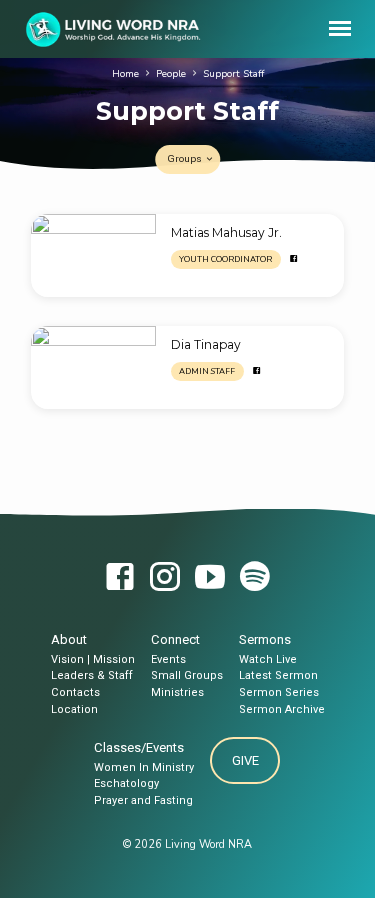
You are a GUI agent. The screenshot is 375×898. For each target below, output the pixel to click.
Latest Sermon (278, 675)
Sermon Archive (282, 709)
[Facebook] (294, 258)
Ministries (177, 692)
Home (125, 74)
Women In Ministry (144, 767)
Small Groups (187, 675)
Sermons (265, 639)
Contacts (75, 692)
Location (74, 709)
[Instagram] (165, 578)
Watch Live (268, 659)
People (171, 74)
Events (168, 659)
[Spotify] (255, 578)
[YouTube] (210, 578)
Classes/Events (139, 747)
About (69, 639)
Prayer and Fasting (143, 800)
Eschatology (126, 783)
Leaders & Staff (92, 675)
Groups (185, 158)
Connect (175, 639)
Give (245, 760)
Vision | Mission (93, 659)
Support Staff (233, 74)
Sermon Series (279, 692)
